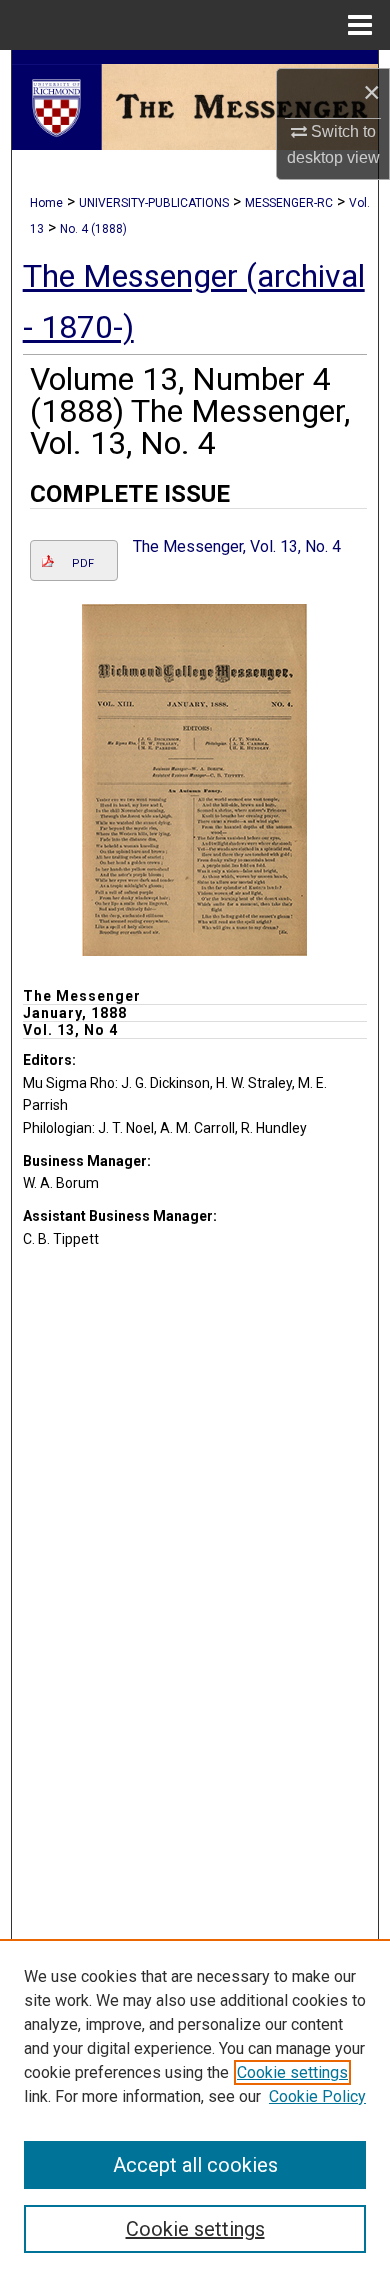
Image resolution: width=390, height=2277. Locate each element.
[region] (195, 2108)
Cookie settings (292, 2072)
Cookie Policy (317, 2096)
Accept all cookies (195, 2165)
